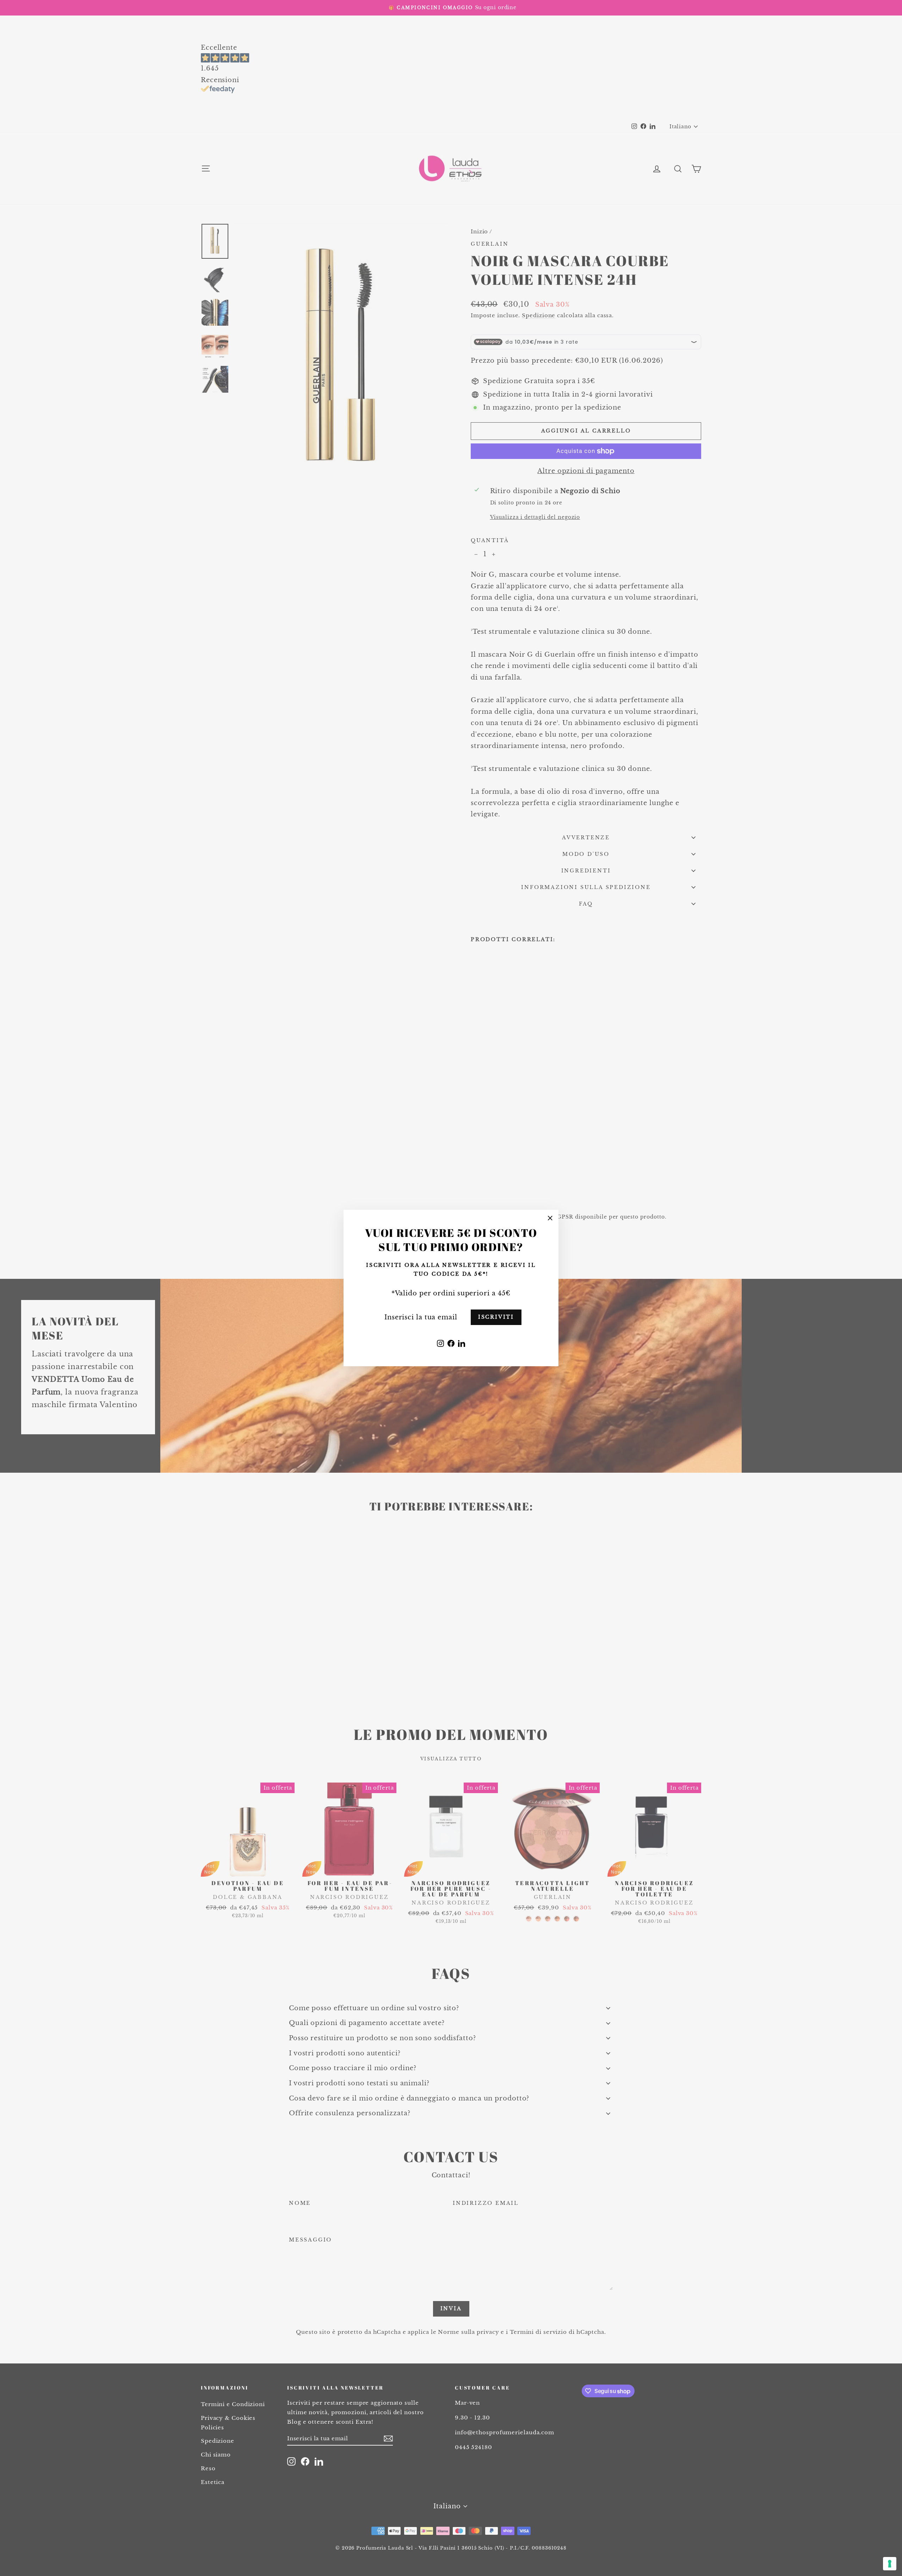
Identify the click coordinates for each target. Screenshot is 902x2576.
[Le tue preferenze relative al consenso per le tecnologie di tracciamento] (890, 2564)
